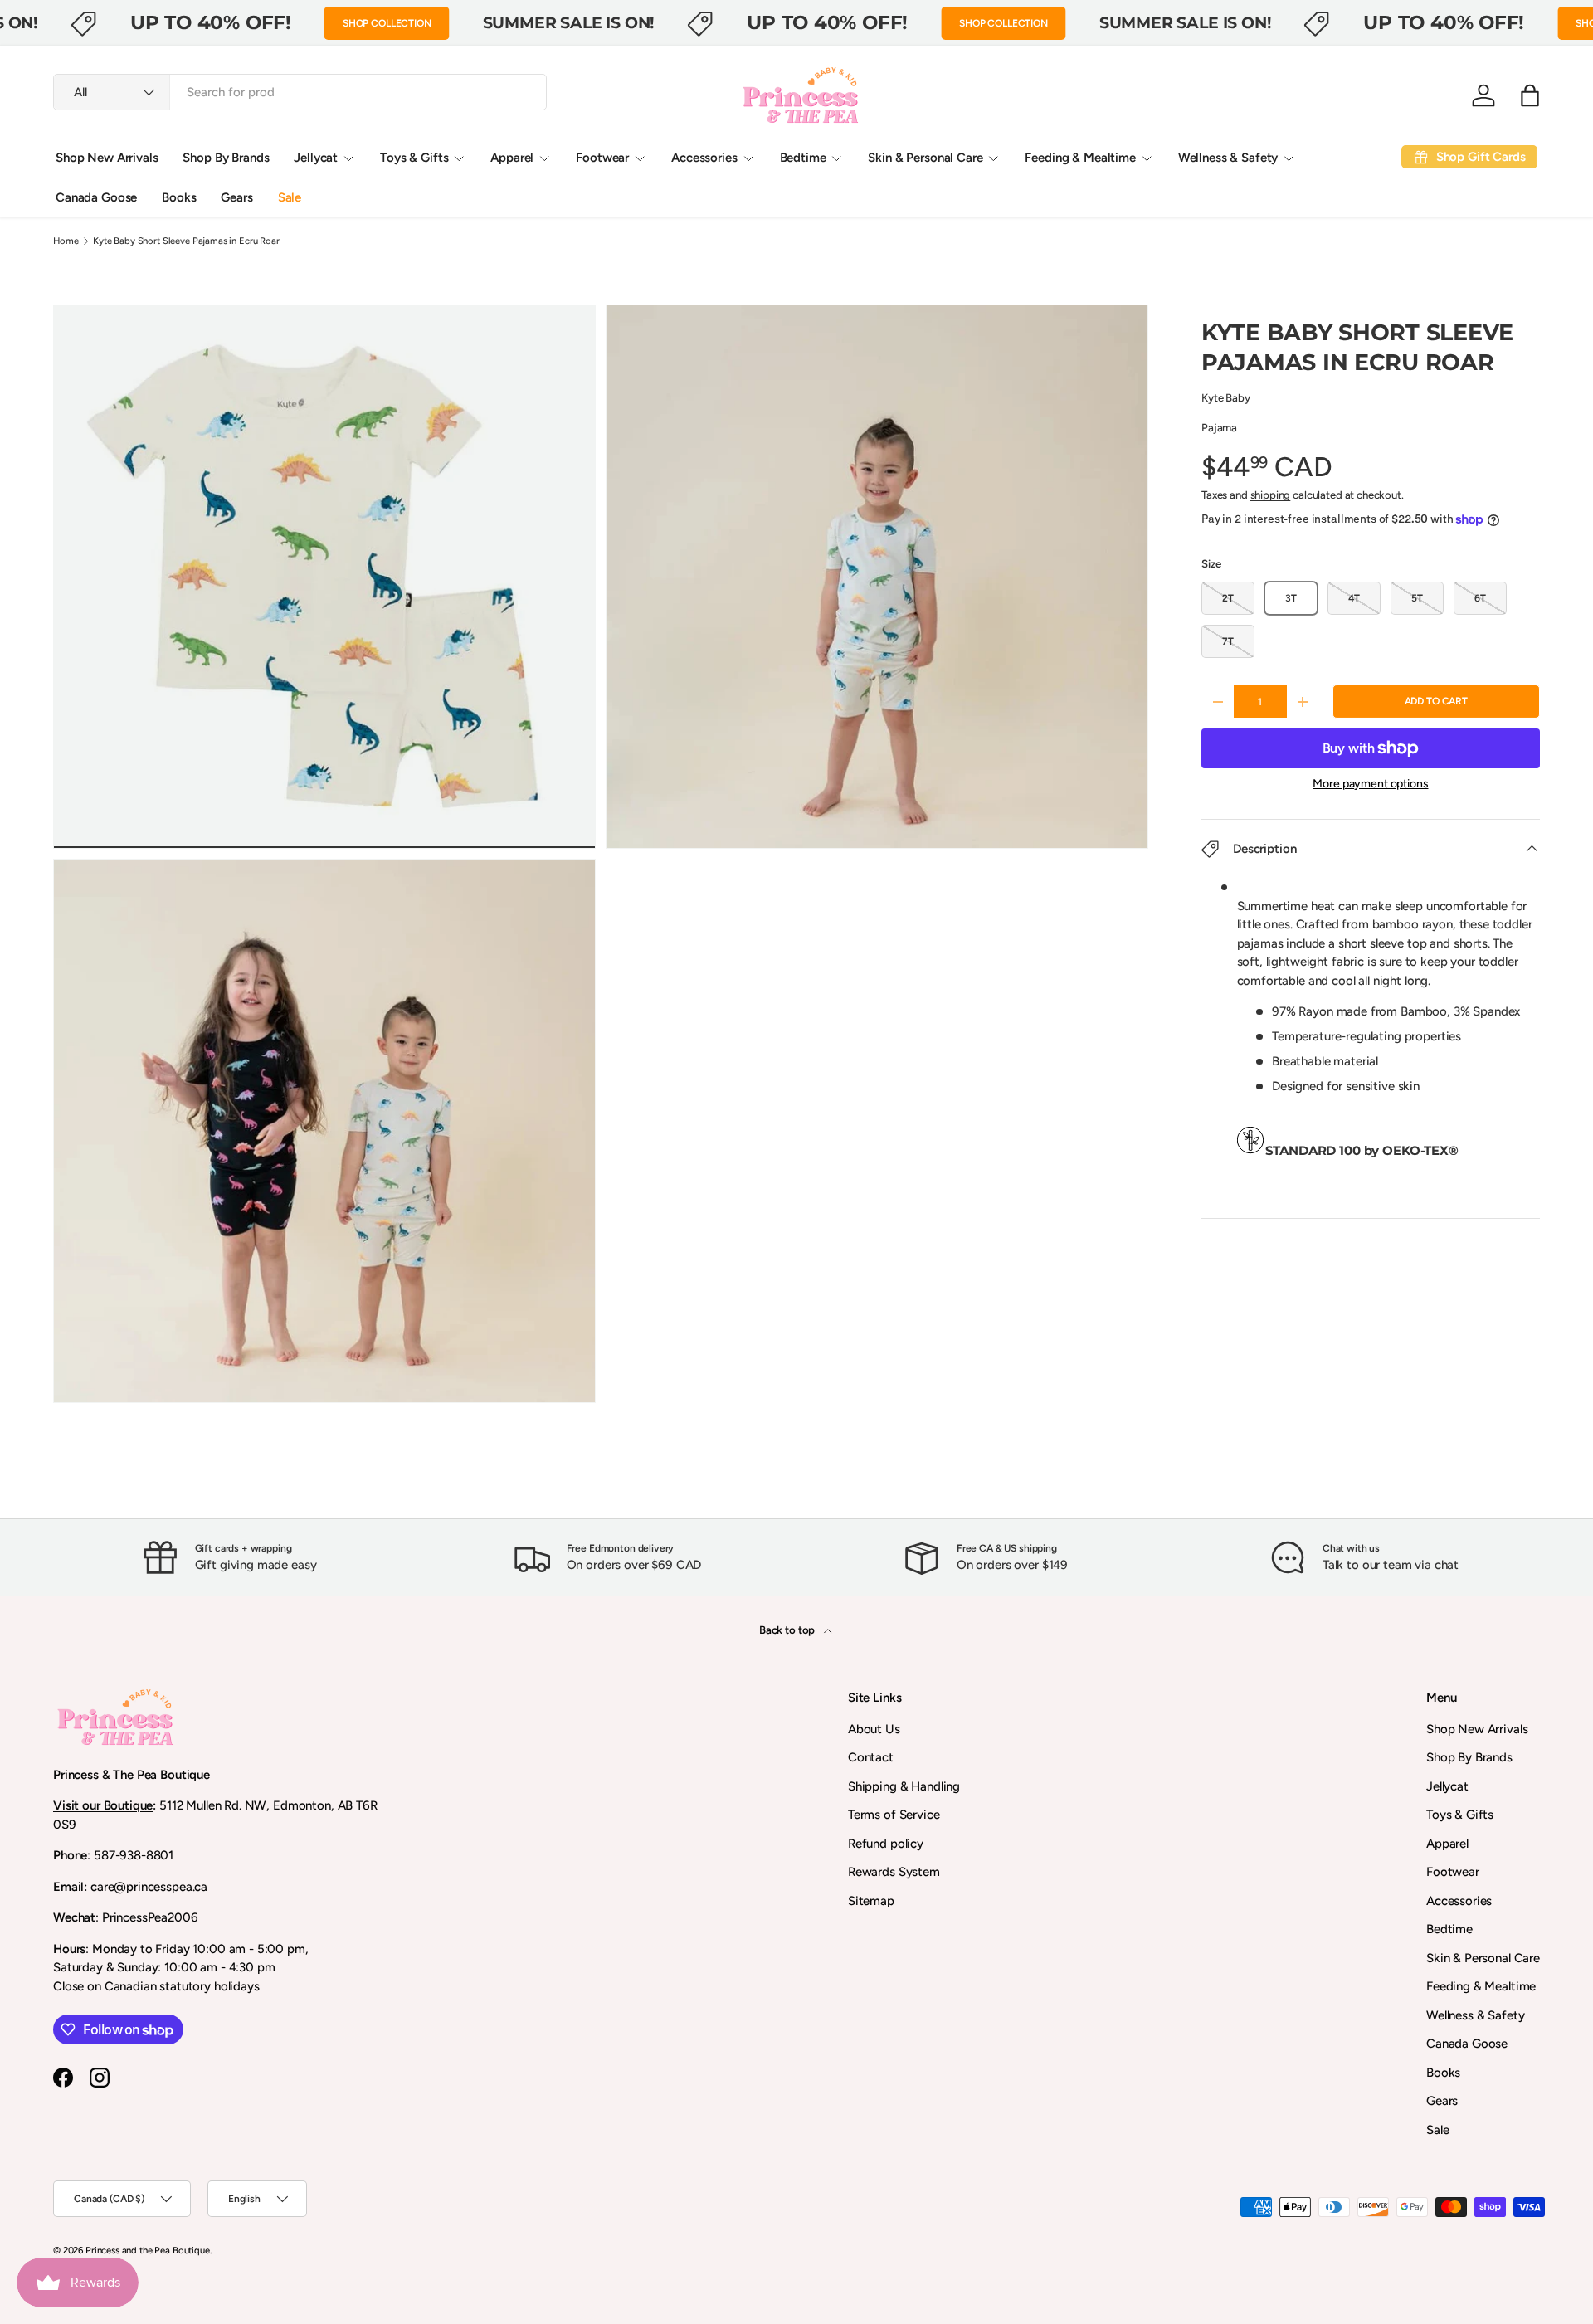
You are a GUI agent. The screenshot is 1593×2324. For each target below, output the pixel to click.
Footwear (602, 158)
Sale (290, 197)
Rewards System (894, 1872)
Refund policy (886, 1844)
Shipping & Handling (904, 1786)
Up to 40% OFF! (211, 22)
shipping (1271, 495)
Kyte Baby (1226, 397)
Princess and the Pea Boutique (148, 2250)
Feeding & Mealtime (1080, 158)
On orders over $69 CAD (634, 1565)
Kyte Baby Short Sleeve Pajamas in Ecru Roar (186, 241)
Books (179, 197)
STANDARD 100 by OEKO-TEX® (1364, 1150)
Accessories (704, 158)
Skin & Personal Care (925, 158)
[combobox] (300, 92)
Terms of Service (894, 1815)
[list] (606, 859)
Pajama (1219, 427)
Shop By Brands (226, 158)
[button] (1530, 95)
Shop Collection (387, 23)
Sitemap (871, 1901)
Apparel (512, 158)
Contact (871, 1757)
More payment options (1370, 784)
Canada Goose (96, 197)
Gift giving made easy (256, 1565)
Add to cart (1436, 701)
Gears (236, 197)
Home (66, 241)
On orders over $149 (1012, 1565)
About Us (874, 1729)
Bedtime (803, 158)
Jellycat (316, 158)
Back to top (788, 1630)
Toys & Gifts (414, 158)
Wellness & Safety (1228, 158)
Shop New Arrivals (107, 158)
